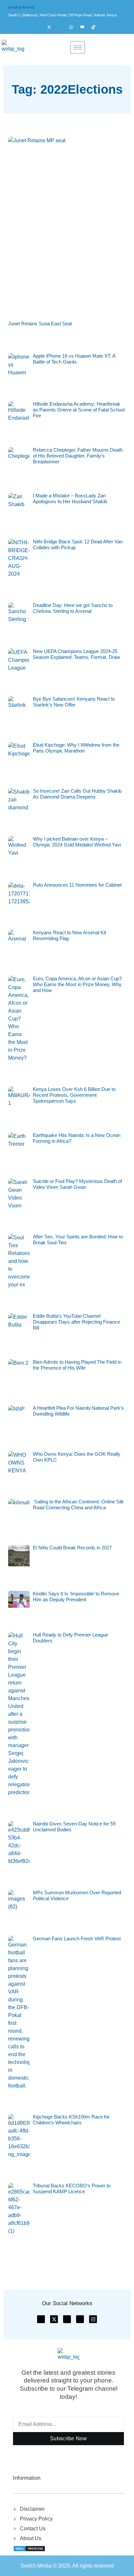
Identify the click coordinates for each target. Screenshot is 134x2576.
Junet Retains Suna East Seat (40, 324)
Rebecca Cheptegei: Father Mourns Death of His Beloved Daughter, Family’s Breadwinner (78, 456)
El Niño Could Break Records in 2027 (72, 1548)
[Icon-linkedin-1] (80, 2319)
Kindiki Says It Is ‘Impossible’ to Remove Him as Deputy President (76, 1597)
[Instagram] (63, 27)
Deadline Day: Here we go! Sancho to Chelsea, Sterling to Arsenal (73, 608)
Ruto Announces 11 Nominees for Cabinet (77, 885)
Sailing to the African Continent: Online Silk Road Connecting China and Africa (78, 1505)
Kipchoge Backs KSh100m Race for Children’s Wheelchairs (71, 2120)
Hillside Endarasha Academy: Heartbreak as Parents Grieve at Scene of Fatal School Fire (79, 410)
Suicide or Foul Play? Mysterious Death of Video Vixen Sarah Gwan (77, 1184)
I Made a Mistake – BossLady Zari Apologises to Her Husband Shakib (70, 498)
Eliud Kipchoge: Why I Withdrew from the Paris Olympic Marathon (76, 748)
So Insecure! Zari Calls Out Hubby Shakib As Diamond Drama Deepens (77, 794)
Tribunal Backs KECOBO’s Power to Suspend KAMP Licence (72, 2188)
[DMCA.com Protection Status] (29, 2548)
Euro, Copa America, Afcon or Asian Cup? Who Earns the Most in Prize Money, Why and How (77, 984)
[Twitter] (52, 27)
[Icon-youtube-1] (67, 2319)
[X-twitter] (54, 2319)
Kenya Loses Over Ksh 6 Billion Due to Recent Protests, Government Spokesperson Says (74, 1095)
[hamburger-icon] (78, 47)
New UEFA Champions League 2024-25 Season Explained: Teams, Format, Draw (76, 654)
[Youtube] (85, 27)
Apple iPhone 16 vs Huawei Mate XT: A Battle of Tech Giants (74, 359)
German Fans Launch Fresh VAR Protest (77, 1939)
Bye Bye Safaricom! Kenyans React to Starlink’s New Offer (74, 702)
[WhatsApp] (74, 27)
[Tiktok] (96, 27)
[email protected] (21, 7)
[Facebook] (41, 27)
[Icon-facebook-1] (41, 2319)
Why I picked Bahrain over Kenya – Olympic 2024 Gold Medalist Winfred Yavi (77, 842)
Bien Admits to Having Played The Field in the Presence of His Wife (77, 1365)
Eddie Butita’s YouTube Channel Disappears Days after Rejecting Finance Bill (76, 1322)
